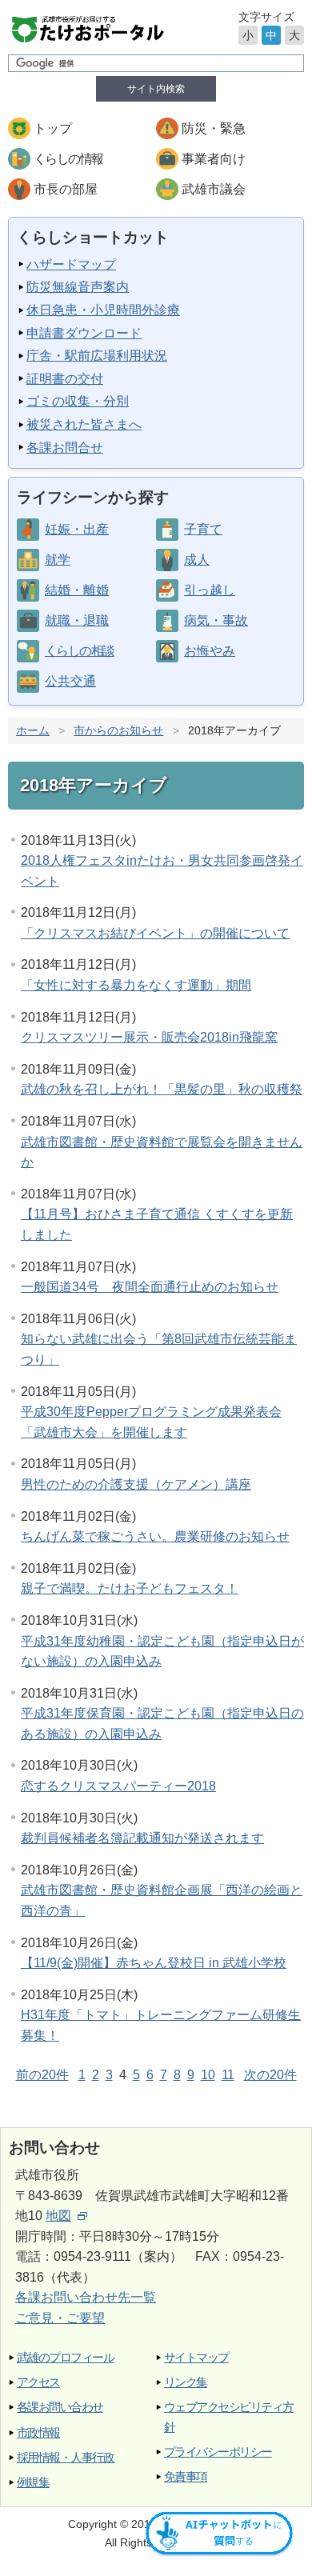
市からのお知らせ (118, 730)
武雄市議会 (214, 189)
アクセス (38, 2382)
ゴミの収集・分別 (78, 401)
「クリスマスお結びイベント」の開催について (155, 933)
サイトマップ (196, 2357)
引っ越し (210, 590)
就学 (58, 560)
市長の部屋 (66, 189)
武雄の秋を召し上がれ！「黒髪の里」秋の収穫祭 (162, 1089)
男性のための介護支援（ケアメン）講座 (136, 1484)
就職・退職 (77, 620)
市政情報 (38, 2432)
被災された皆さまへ (84, 424)
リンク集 (186, 2382)
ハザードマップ (71, 264)
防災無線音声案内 (78, 287)
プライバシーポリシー (218, 2452)
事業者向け (214, 159)
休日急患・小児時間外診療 (103, 310)
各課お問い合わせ (60, 2407)
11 (228, 2075)
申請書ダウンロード (84, 333)
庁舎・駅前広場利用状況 (97, 356)
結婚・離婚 (77, 590)
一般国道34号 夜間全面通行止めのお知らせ (150, 1287)
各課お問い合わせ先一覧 (86, 2297)
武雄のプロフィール (65, 2357)
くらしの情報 (68, 159)
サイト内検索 (156, 89)
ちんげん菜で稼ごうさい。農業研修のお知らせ (155, 1536)
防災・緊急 (214, 128)
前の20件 (42, 2075)
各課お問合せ (65, 448)
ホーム (33, 730)
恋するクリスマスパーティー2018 (118, 1786)
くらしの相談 (79, 651)
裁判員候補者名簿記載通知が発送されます (142, 1838)
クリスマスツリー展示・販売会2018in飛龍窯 (149, 1037)
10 (208, 2075)
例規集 (33, 2482)
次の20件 (270, 2075)
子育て (203, 529)
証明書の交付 (65, 379)
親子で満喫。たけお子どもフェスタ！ (130, 1588)
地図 (58, 2216)
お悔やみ (210, 651)
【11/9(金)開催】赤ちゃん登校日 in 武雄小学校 (154, 1963)
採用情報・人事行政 (65, 2457)
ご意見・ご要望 (60, 2318)
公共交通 (70, 681)
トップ (53, 128)
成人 (197, 560)
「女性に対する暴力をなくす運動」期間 (136, 985)
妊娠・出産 (77, 529)
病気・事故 (216, 620)
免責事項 (186, 2476)
